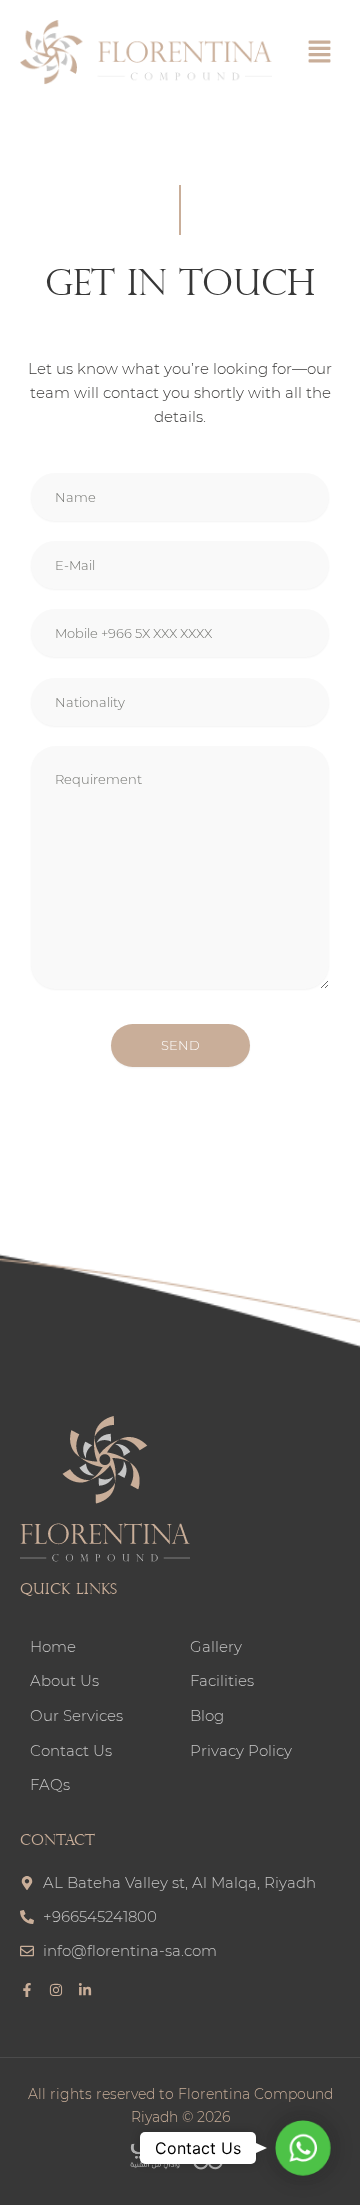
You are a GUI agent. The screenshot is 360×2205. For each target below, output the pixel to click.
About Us (64, 1681)
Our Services (76, 1716)
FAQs (50, 1785)
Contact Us (71, 1751)
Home (53, 1647)
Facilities (222, 1681)
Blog (207, 1716)
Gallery (216, 1647)
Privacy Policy (241, 1751)
